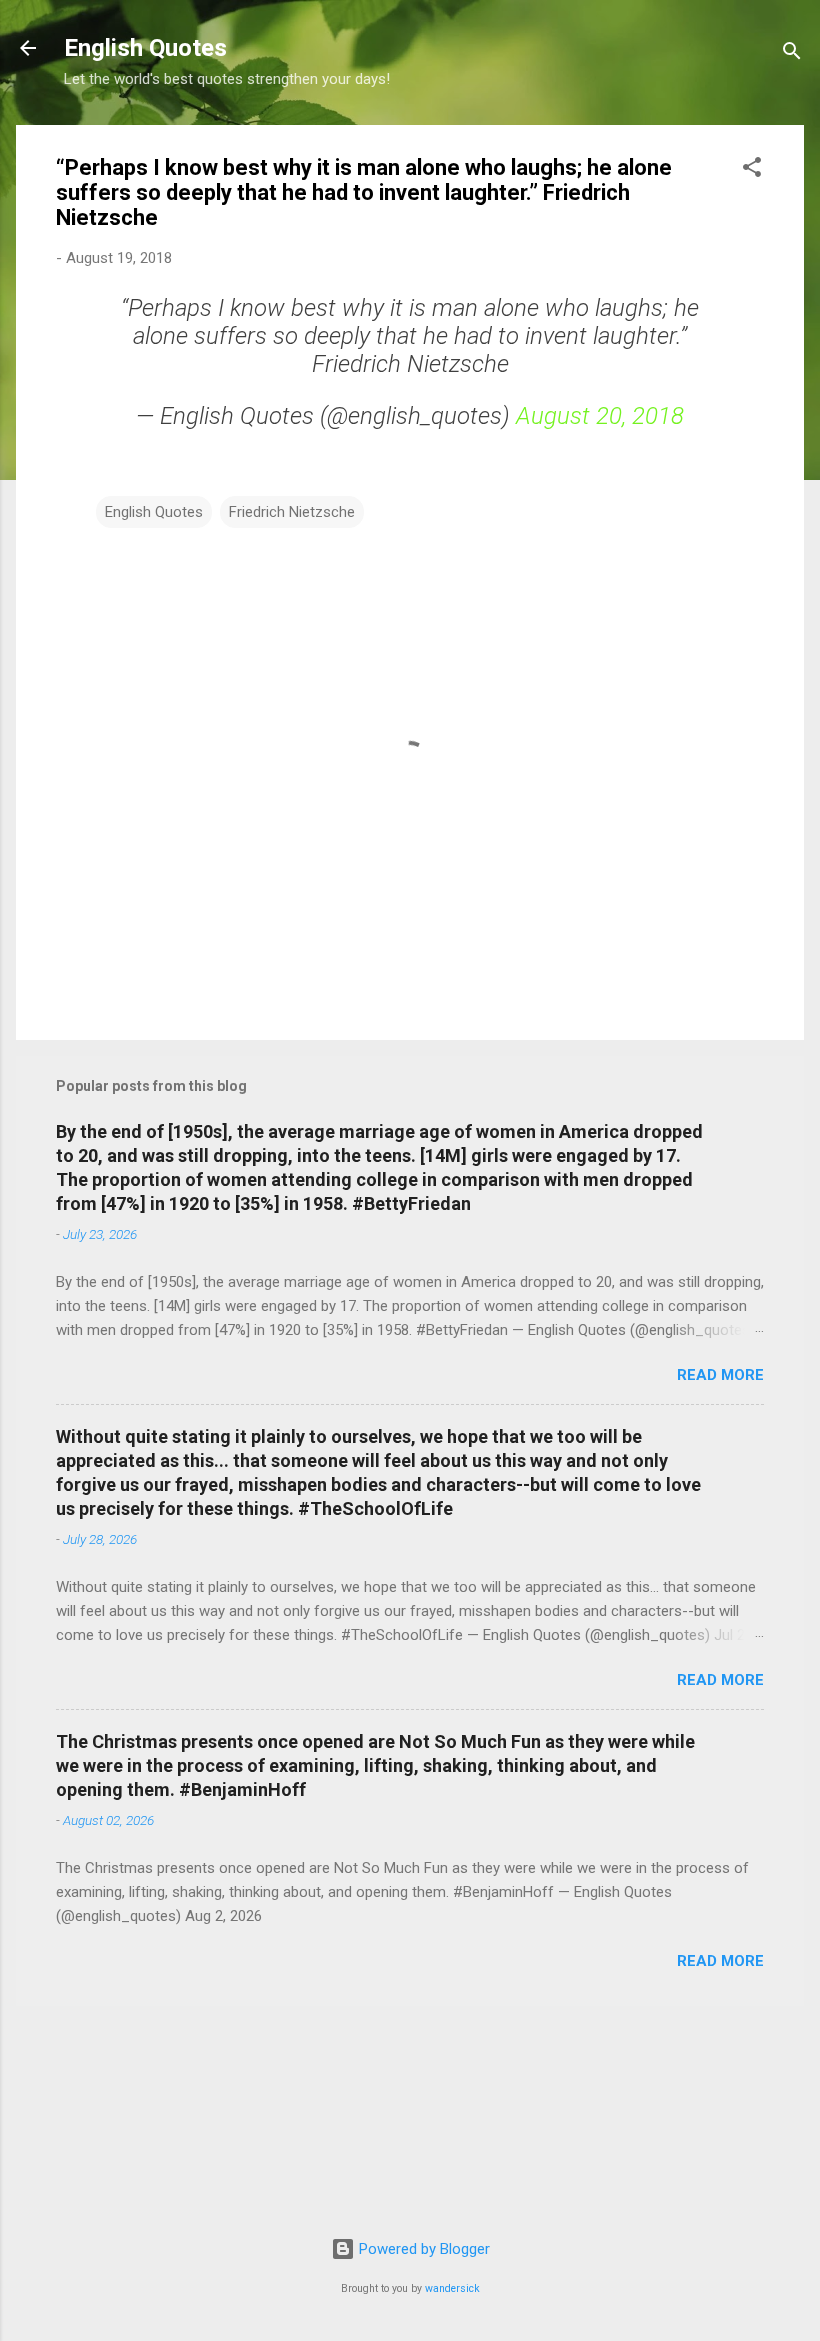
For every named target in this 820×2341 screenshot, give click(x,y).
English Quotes (145, 48)
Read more (720, 1375)
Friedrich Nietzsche (292, 512)
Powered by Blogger (422, 2249)
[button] (752, 170)
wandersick (452, 2288)
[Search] (792, 54)
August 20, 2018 (600, 416)
